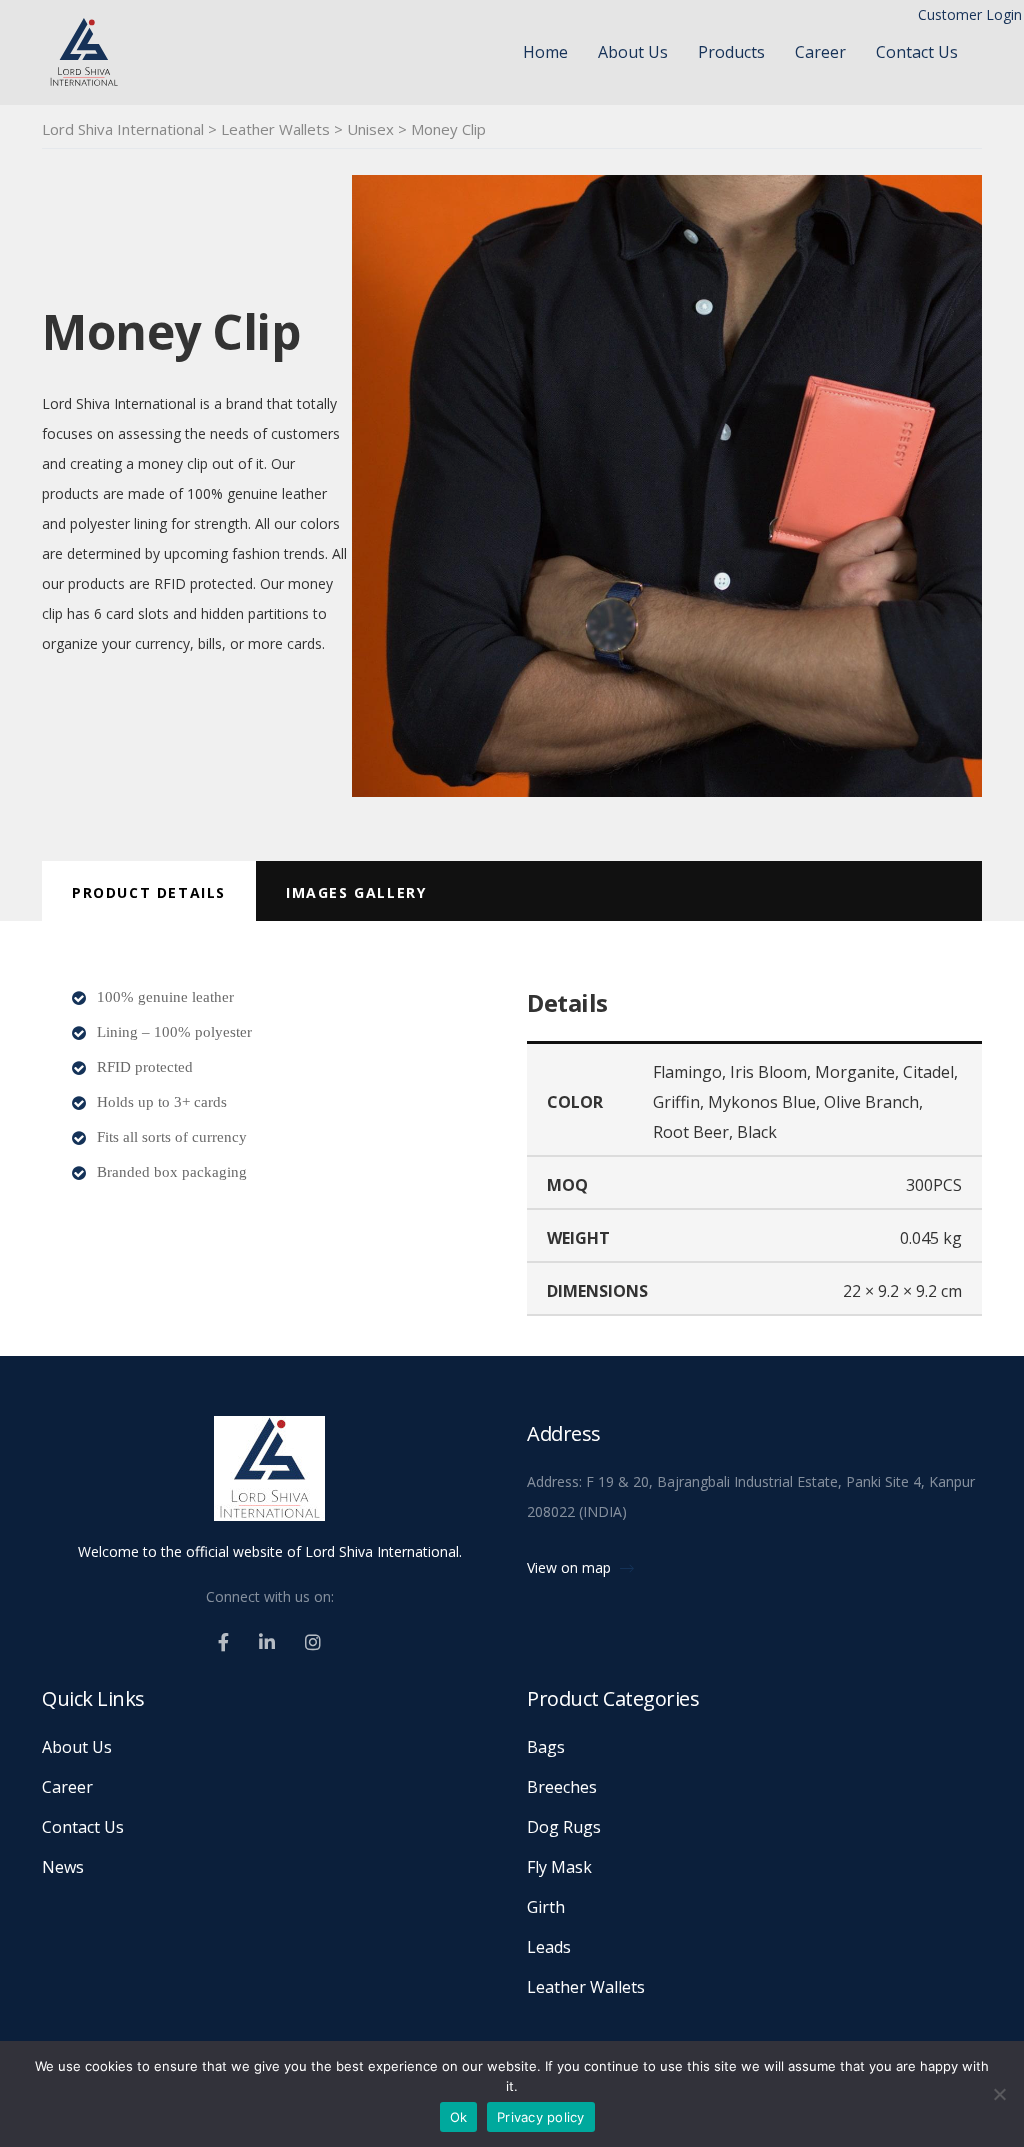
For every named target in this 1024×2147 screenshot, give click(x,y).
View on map (571, 1567)
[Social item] (223, 1642)
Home (545, 52)
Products (731, 52)
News (63, 1867)
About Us (633, 52)
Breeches (562, 1787)
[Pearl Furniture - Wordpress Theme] (269, 1477)
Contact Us (917, 52)
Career (820, 52)
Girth (546, 1907)
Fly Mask (559, 1867)
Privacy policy (541, 2117)
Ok (459, 2117)
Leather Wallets (586, 1987)
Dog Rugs (564, 1827)
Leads (549, 1947)
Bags (546, 1747)
